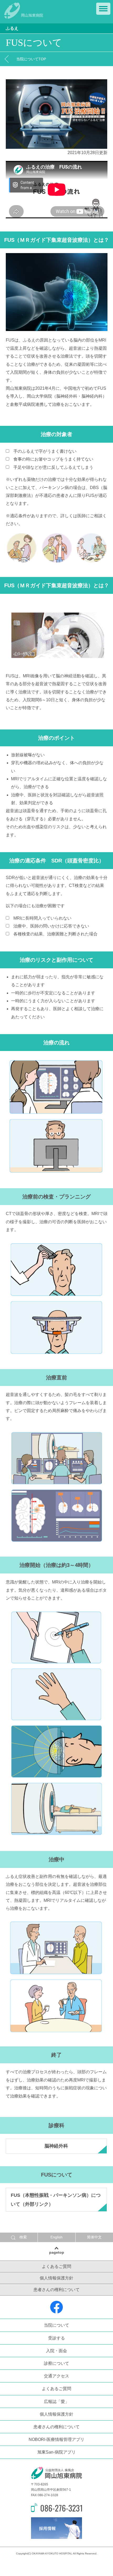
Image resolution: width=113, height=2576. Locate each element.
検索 (23, 2237)
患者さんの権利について (56, 2290)
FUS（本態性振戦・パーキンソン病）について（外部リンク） (56, 2200)
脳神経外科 (56, 2146)
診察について (56, 2363)
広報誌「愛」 (56, 2402)
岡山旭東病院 (32, 15)
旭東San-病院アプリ (56, 2452)
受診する (56, 2338)
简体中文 (94, 2237)
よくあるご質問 (56, 2266)
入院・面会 (56, 2351)
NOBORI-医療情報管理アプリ (56, 2439)
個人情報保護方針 (56, 2278)
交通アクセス (56, 2376)
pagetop (57, 2252)
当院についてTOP (31, 59)
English (56, 2237)
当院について (56, 2325)
